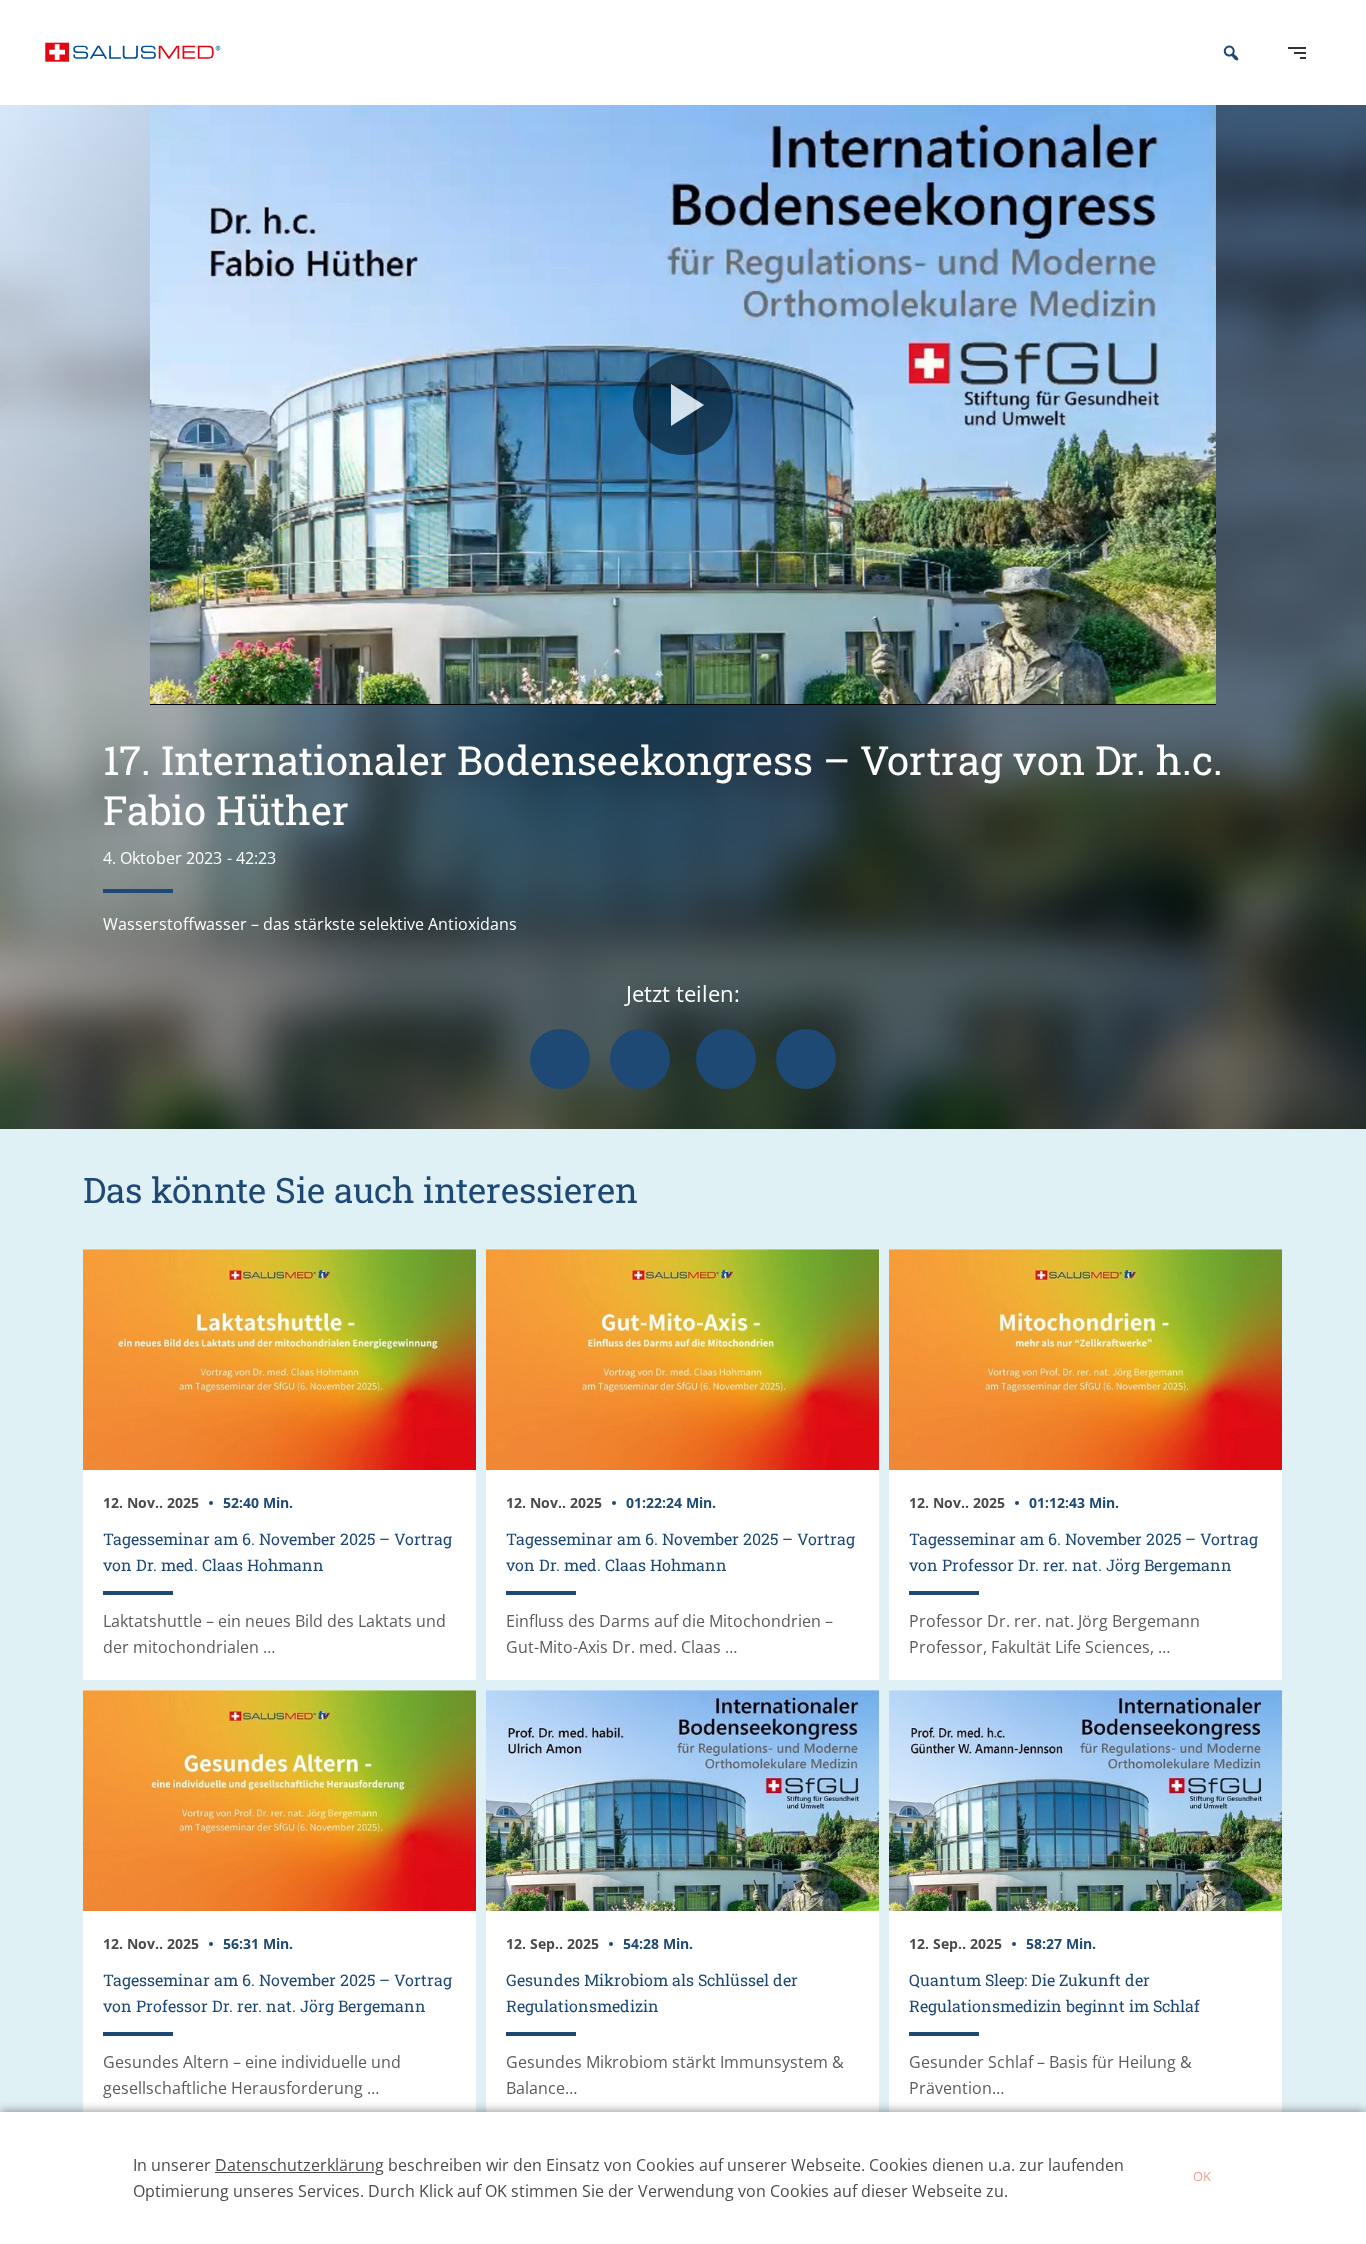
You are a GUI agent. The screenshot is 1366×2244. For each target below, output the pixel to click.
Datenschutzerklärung (299, 2165)
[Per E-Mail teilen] (806, 1059)
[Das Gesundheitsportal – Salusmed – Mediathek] (133, 52)
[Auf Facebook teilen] (560, 1059)
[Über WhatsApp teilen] (726, 1059)
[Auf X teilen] (640, 1059)
